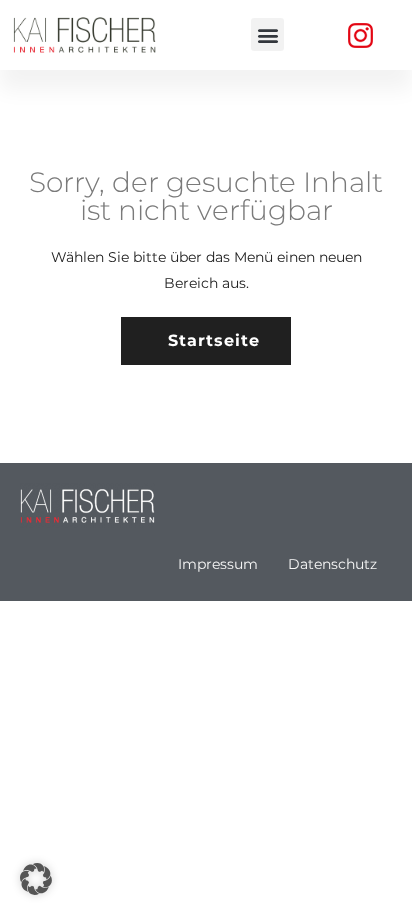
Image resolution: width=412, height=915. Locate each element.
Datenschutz (332, 564)
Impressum (218, 564)
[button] (267, 34)
